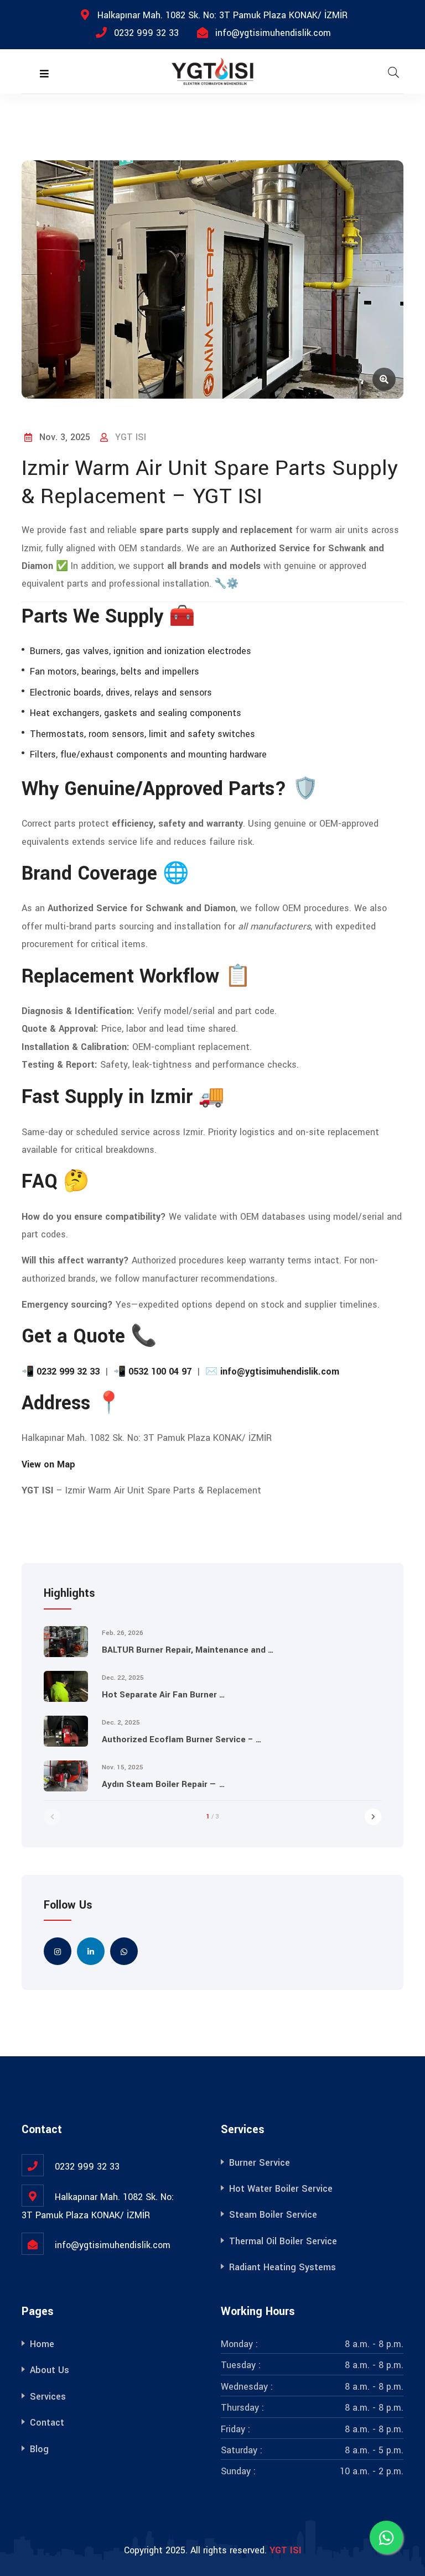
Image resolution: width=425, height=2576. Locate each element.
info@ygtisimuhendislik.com (273, 33)
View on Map (48, 1464)
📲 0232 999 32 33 (61, 1371)
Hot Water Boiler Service (281, 2189)
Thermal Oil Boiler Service (283, 2241)
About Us (50, 2370)
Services (48, 2397)
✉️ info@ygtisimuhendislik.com (272, 1371)
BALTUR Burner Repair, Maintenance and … (188, 1650)
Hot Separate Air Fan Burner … (164, 1695)
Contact (47, 2423)
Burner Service (260, 2163)
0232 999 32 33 (146, 33)
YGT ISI (286, 2550)
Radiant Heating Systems (283, 2267)
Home (42, 2344)
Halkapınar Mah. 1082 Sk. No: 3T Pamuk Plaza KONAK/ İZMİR (222, 15)
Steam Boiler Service (273, 2215)
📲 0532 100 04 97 (152, 1371)
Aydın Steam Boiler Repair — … (164, 1784)
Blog (39, 2449)
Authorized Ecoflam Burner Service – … (182, 1739)
